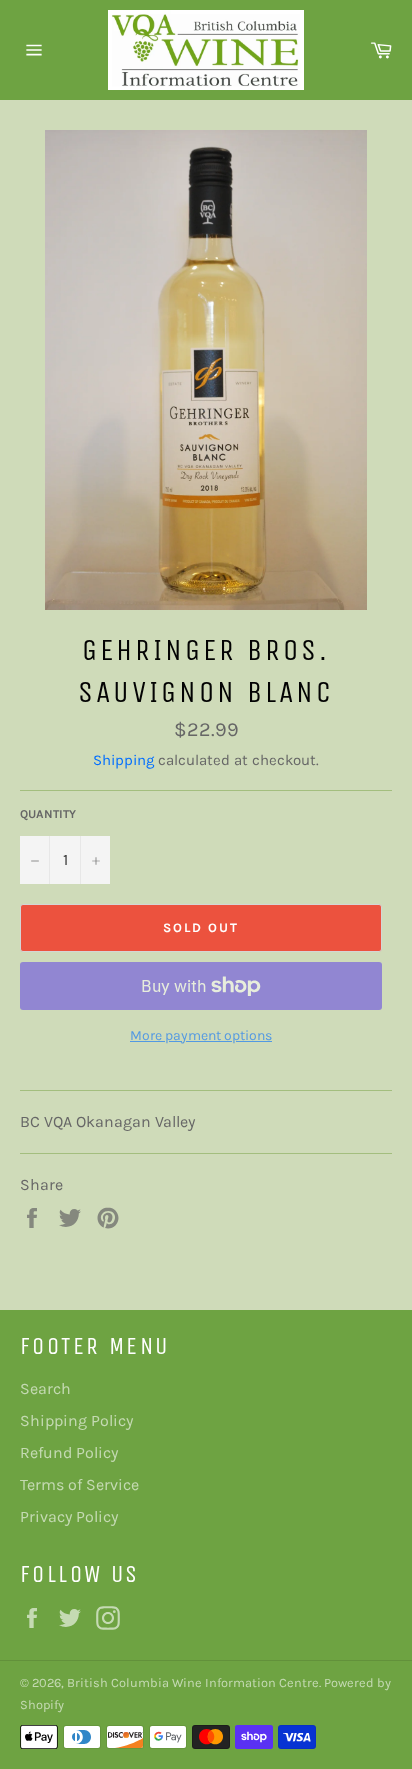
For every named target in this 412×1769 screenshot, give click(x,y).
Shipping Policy (76, 1420)
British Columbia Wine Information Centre (193, 1682)
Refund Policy (69, 1452)
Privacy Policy (69, 1516)
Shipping (123, 760)
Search (45, 1388)
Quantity (48, 814)
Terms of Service (79, 1484)
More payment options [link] (201, 1035)
